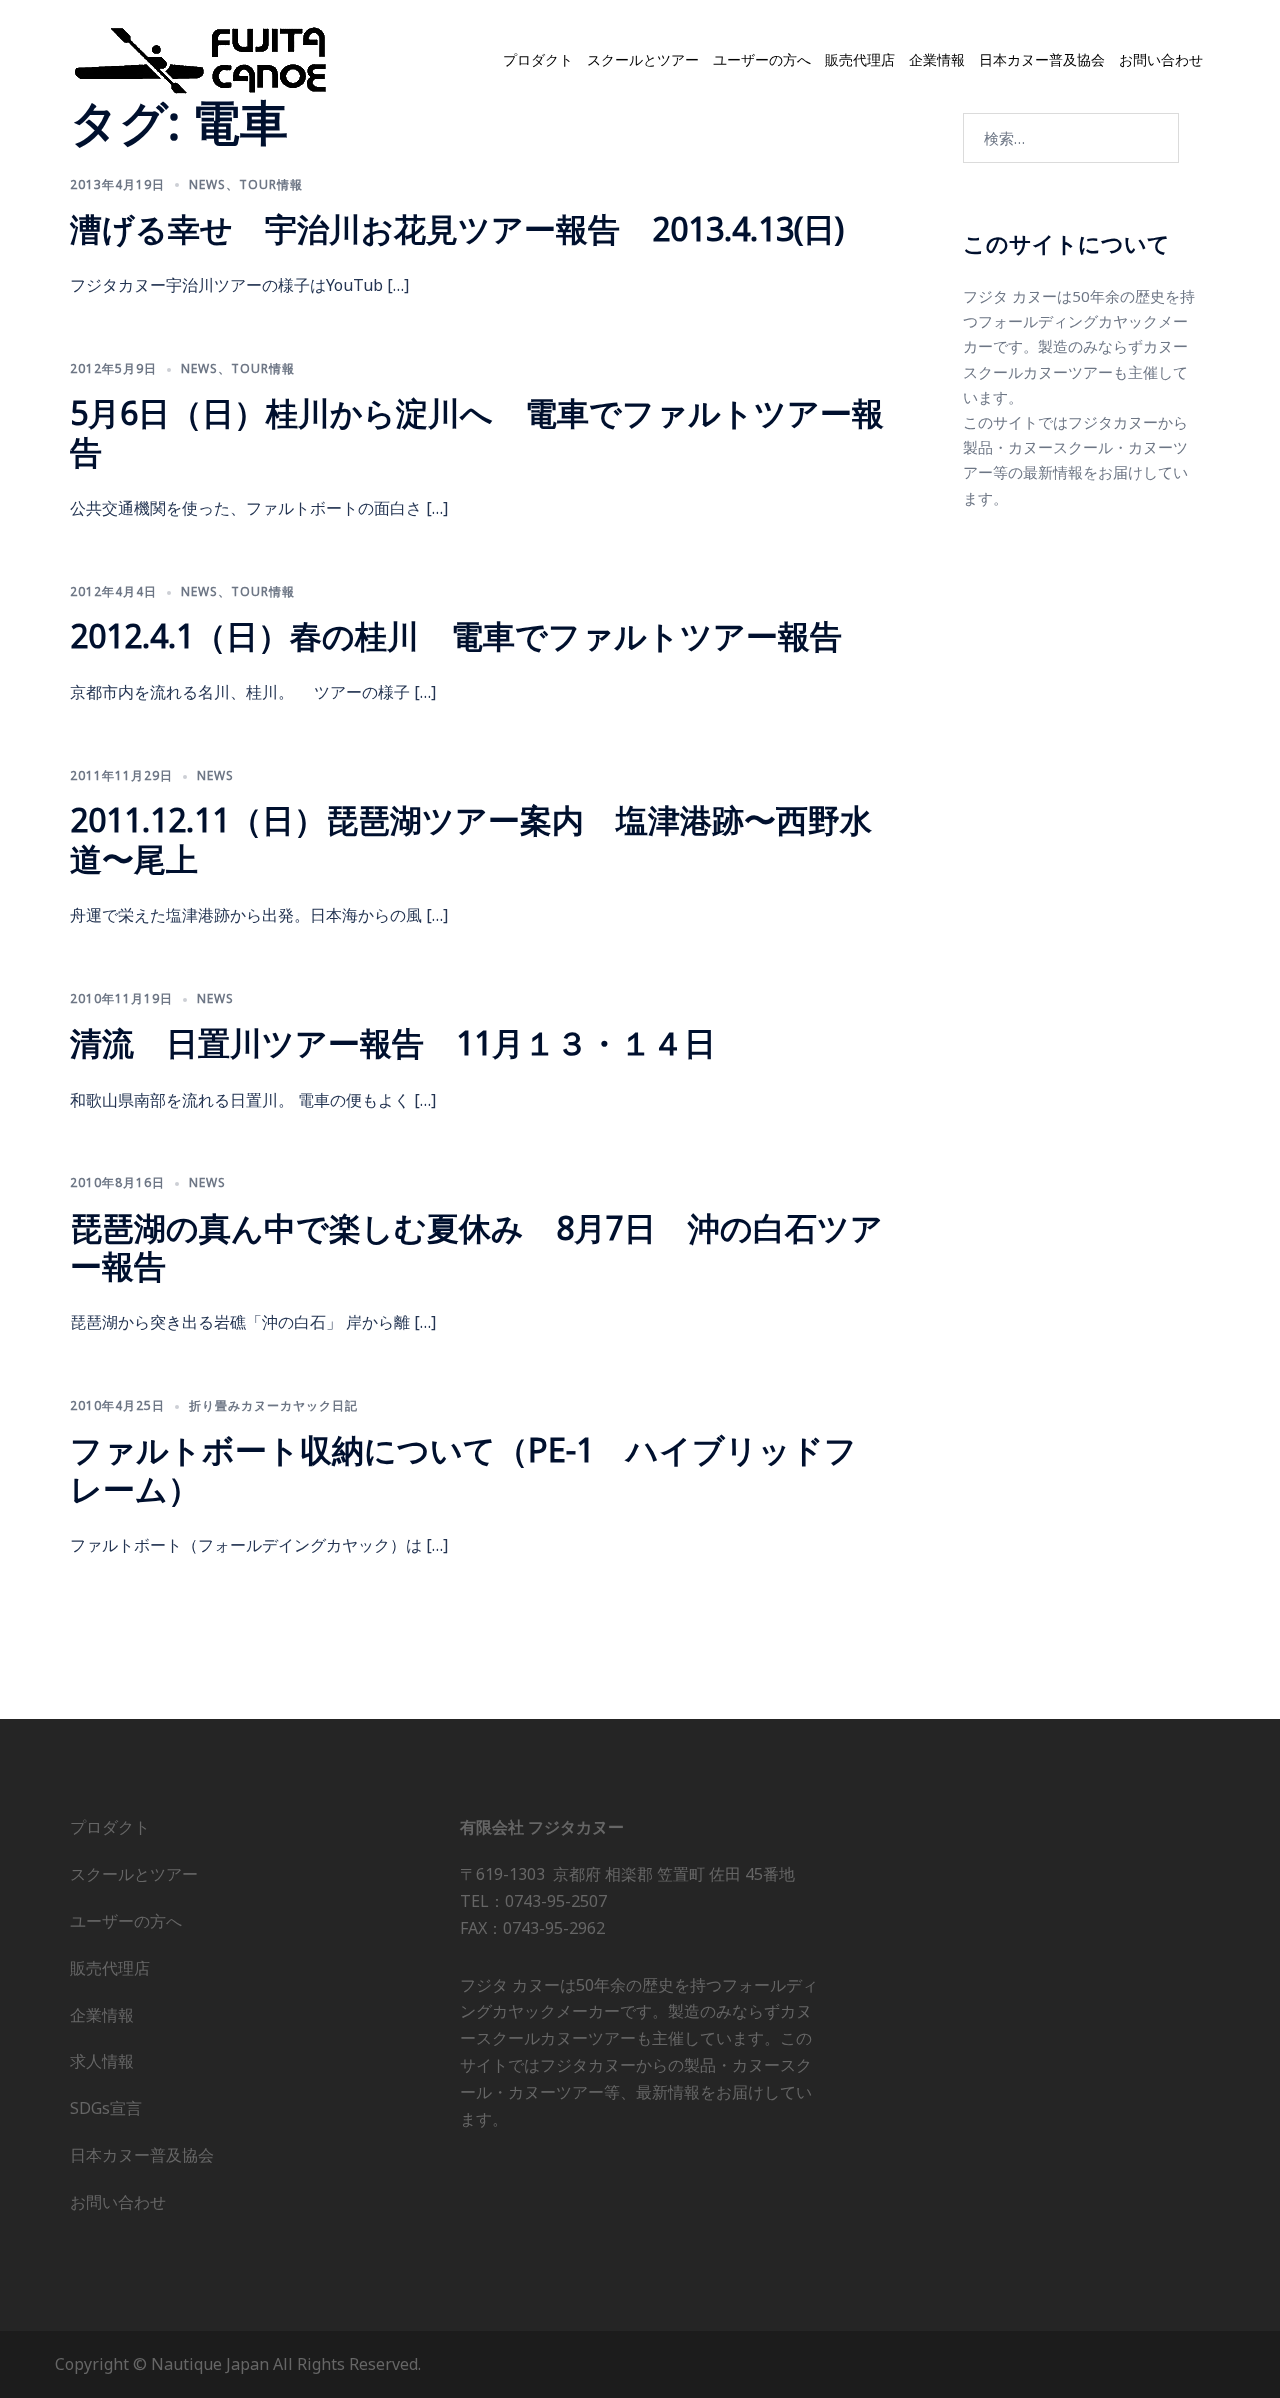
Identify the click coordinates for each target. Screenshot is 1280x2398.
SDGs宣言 (106, 2108)
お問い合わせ (1161, 60)
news (207, 184)
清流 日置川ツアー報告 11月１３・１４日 (393, 1042)
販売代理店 (860, 60)
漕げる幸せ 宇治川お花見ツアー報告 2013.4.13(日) (457, 228)
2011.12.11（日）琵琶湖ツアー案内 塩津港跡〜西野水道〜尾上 (471, 838)
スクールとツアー (643, 60)
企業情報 (937, 60)
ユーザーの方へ (762, 60)
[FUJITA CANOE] (202, 59)
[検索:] (1071, 138)
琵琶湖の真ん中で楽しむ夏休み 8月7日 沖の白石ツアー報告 (476, 1246)
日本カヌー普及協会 (1042, 60)
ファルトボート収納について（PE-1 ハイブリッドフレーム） (463, 1468)
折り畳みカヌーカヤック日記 (273, 1405)
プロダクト (538, 60)
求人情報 (102, 2061)
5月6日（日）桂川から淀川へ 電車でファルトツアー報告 (477, 431)
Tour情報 (271, 184)
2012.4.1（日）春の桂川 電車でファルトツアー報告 (456, 635)
